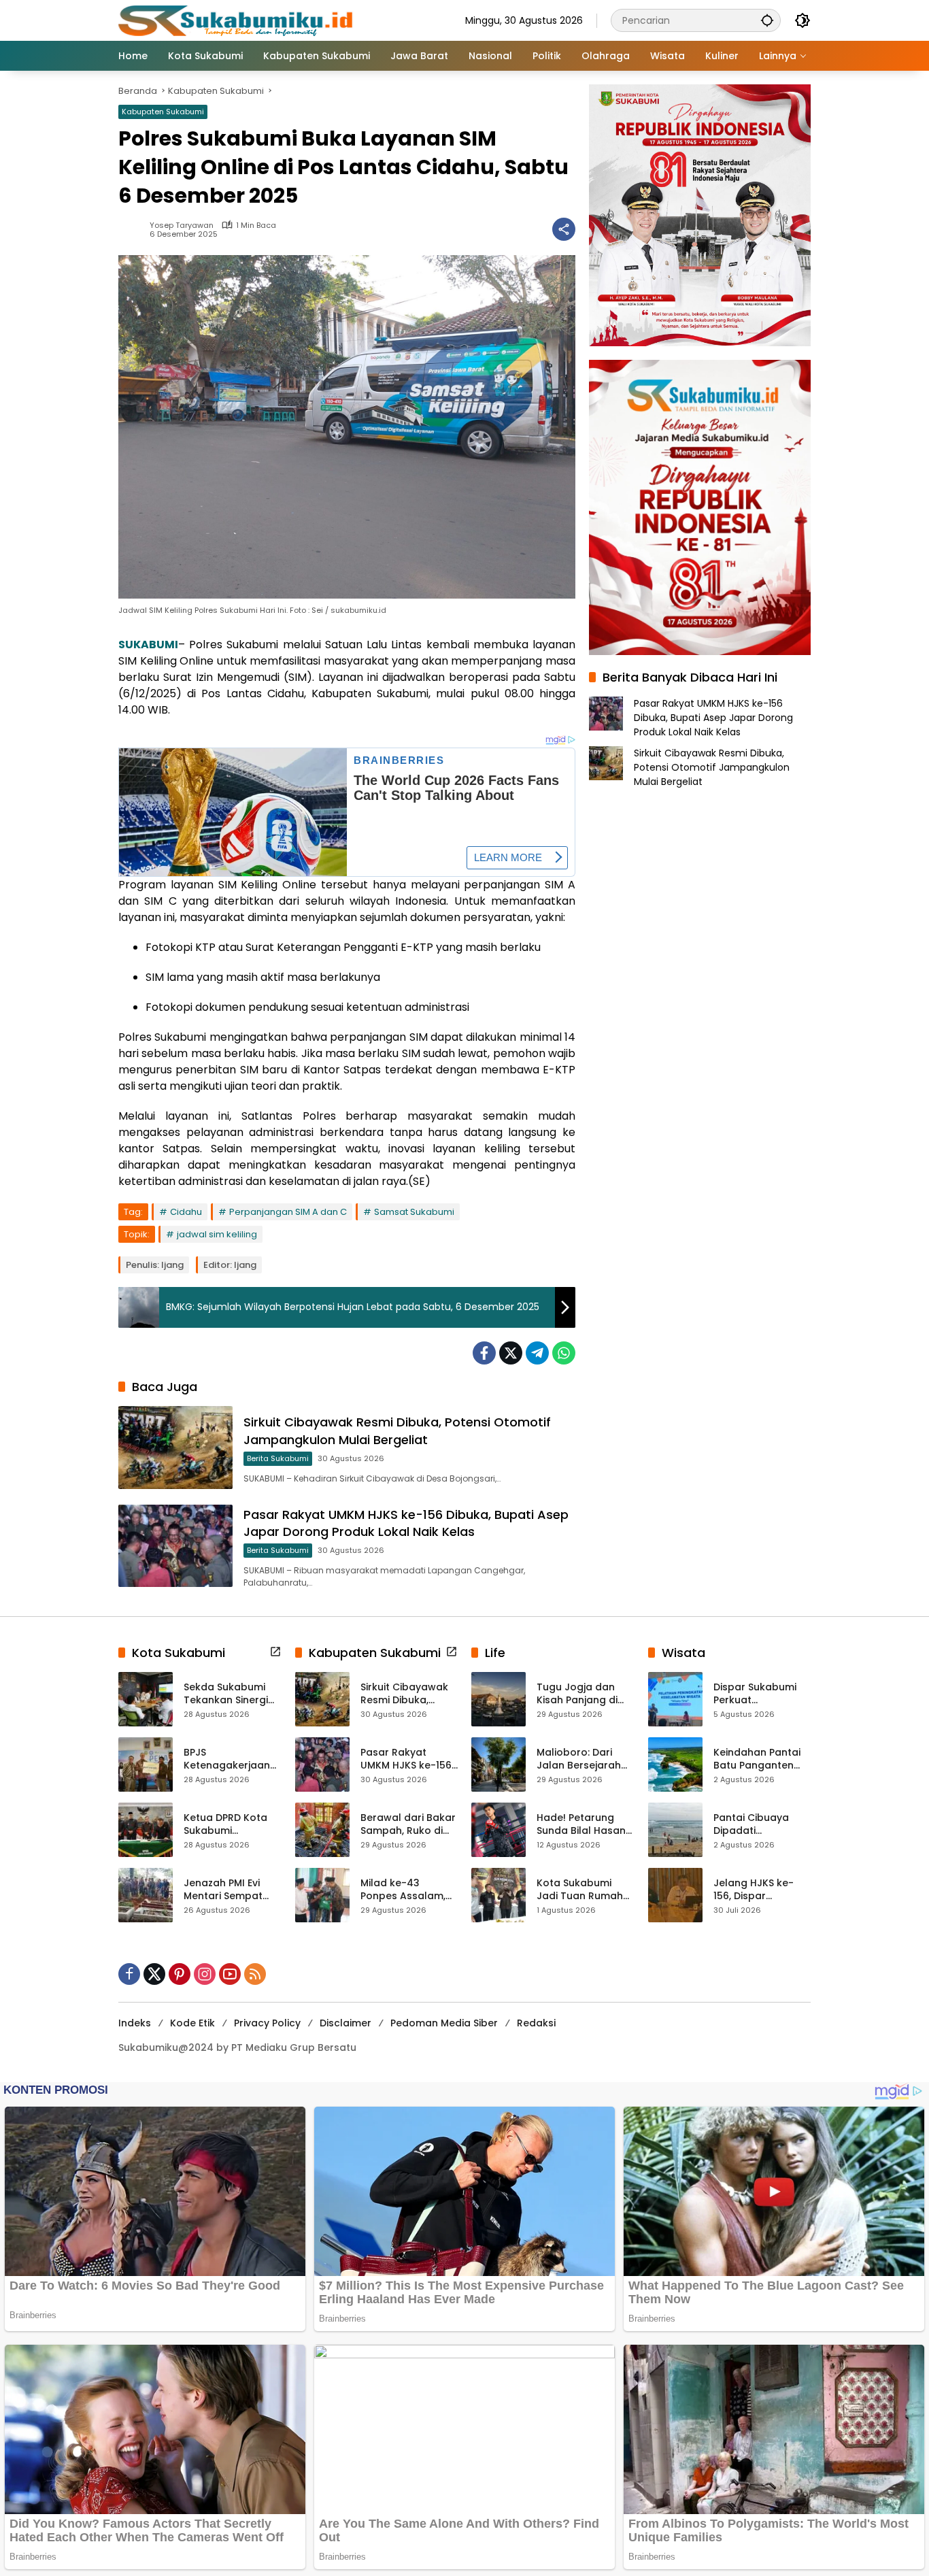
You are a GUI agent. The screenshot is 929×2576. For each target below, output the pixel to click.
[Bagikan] (564, 229)
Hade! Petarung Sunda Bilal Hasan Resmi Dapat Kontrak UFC (581, 1825)
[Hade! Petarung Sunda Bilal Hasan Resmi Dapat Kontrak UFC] (499, 1830)
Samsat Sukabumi (414, 1212)
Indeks (135, 2023)
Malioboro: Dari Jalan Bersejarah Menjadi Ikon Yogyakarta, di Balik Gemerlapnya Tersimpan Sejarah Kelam (584, 1759)
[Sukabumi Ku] (237, 20)
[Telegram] (537, 1353)
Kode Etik (192, 2023)
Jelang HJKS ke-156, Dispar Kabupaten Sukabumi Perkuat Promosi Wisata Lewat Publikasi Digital (758, 1890)
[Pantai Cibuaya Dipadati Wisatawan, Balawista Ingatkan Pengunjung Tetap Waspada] (675, 1830)
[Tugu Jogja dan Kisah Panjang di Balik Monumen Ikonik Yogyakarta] (499, 1699)
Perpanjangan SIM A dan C (288, 1212)
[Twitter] (511, 1353)
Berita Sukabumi (278, 1458)
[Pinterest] (180, 1974)
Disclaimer (345, 2023)
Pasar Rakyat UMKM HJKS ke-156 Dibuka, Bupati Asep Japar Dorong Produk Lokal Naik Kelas (406, 1523)
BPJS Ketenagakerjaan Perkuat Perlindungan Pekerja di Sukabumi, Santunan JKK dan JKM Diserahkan (229, 1759)
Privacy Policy (267, 2023)
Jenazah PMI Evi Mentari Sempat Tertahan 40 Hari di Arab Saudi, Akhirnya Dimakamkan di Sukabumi (232, 1890)
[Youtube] (230, 1974)
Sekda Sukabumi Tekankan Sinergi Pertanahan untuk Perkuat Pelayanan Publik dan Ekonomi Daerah (231, 1694)
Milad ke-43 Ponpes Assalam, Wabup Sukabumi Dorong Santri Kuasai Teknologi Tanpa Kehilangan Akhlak (406, 1890)
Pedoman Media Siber (444, 2023)
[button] (767, 20)
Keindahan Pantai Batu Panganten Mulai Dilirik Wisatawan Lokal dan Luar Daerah (757, 1759)
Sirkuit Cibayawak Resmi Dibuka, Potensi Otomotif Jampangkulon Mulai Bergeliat (397, 1431)
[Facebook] (484, 1353)
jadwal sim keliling (217, 1234)
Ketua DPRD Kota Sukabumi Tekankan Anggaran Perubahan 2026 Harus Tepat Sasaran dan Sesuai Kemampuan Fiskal (231, 1825)
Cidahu (186, 1212)
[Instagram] (205, 1974)
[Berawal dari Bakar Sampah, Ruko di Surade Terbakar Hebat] (322, 1830)
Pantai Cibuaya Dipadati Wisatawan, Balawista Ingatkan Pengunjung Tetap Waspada (762, 1825)
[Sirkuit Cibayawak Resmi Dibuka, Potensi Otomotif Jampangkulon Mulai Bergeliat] (175, 1447)
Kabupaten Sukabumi (163, 112)
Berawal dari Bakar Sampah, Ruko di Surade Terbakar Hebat (408, 1825)
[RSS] (255, 1974)
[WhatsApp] (564, 1353)
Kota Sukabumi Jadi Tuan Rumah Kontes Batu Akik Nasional (580, 1890)
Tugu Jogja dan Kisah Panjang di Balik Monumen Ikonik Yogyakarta (581, 1694)
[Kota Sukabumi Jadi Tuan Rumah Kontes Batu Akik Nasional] (499, 1895)
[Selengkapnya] (275, 1652)
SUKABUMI (148, 645)
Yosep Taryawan (182, 225)
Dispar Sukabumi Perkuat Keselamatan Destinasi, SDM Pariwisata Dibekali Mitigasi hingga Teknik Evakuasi (760, 1694)
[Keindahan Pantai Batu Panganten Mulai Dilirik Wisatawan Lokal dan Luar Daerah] (675, 1764)
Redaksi (536, 2023)
